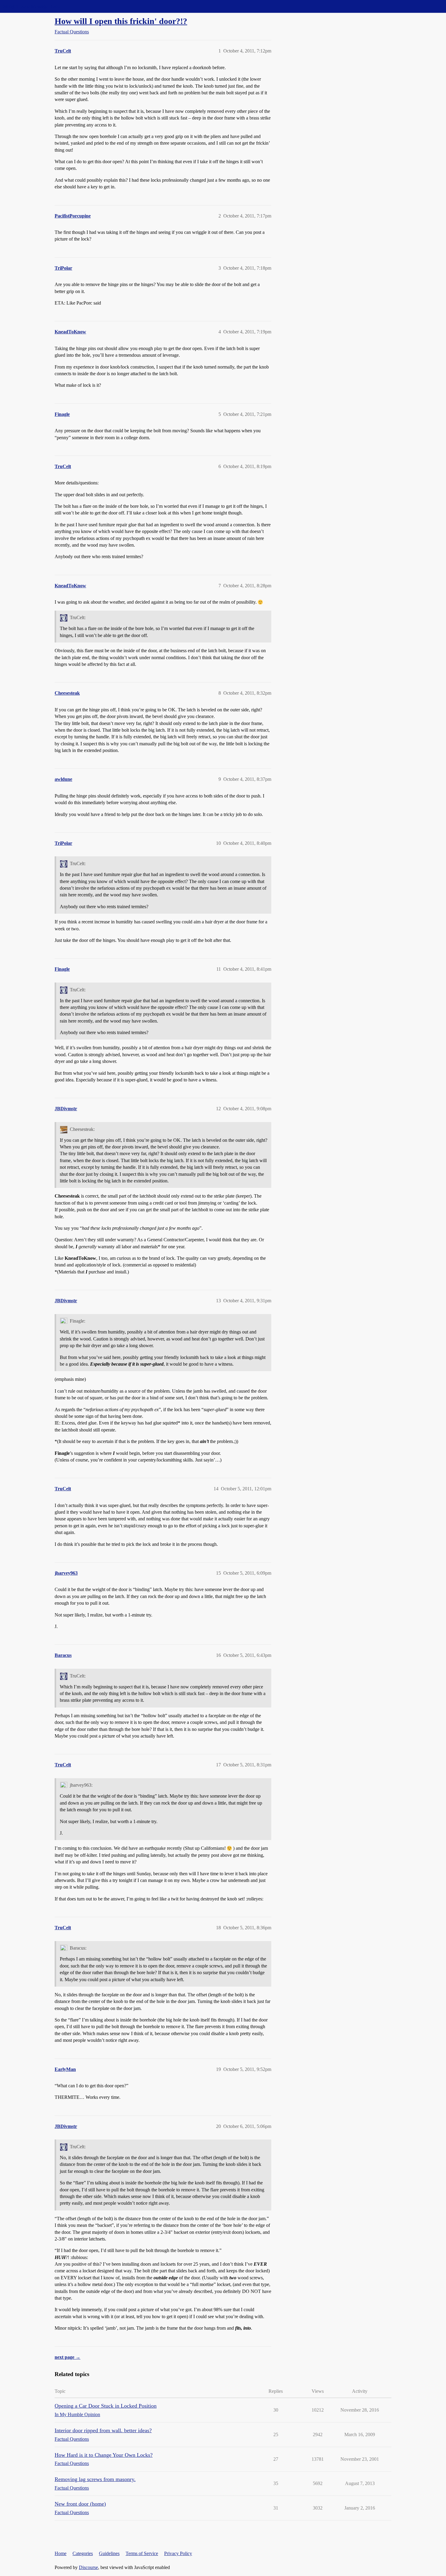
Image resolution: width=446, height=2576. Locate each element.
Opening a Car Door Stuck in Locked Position (106, 2406)
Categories (83, 2553)
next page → (68, 2357)
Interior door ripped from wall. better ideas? (103, 2430)
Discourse (88, 2567)
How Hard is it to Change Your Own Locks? (104, 2455)
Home (61, 2553)
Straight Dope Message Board (32, 6)
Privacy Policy (178, 2553)
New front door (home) (80, 2504)
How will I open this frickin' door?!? (121, 21)
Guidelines (109, 2553)
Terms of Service (142, 2553)
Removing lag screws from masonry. (95, 2479)
